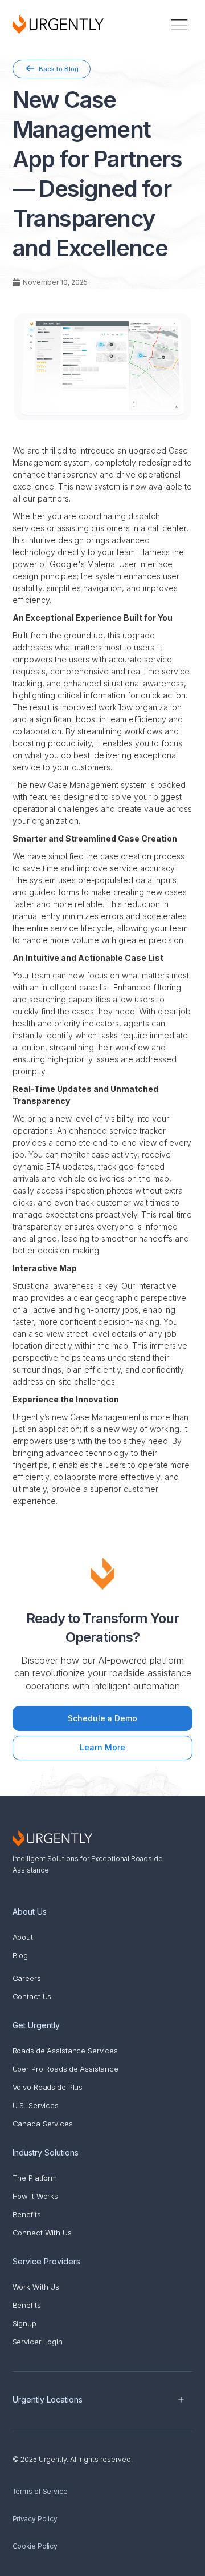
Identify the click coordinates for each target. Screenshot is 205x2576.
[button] (179, 24)
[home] (58, 24)
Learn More (102, 1747)
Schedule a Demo (102, 1718)
